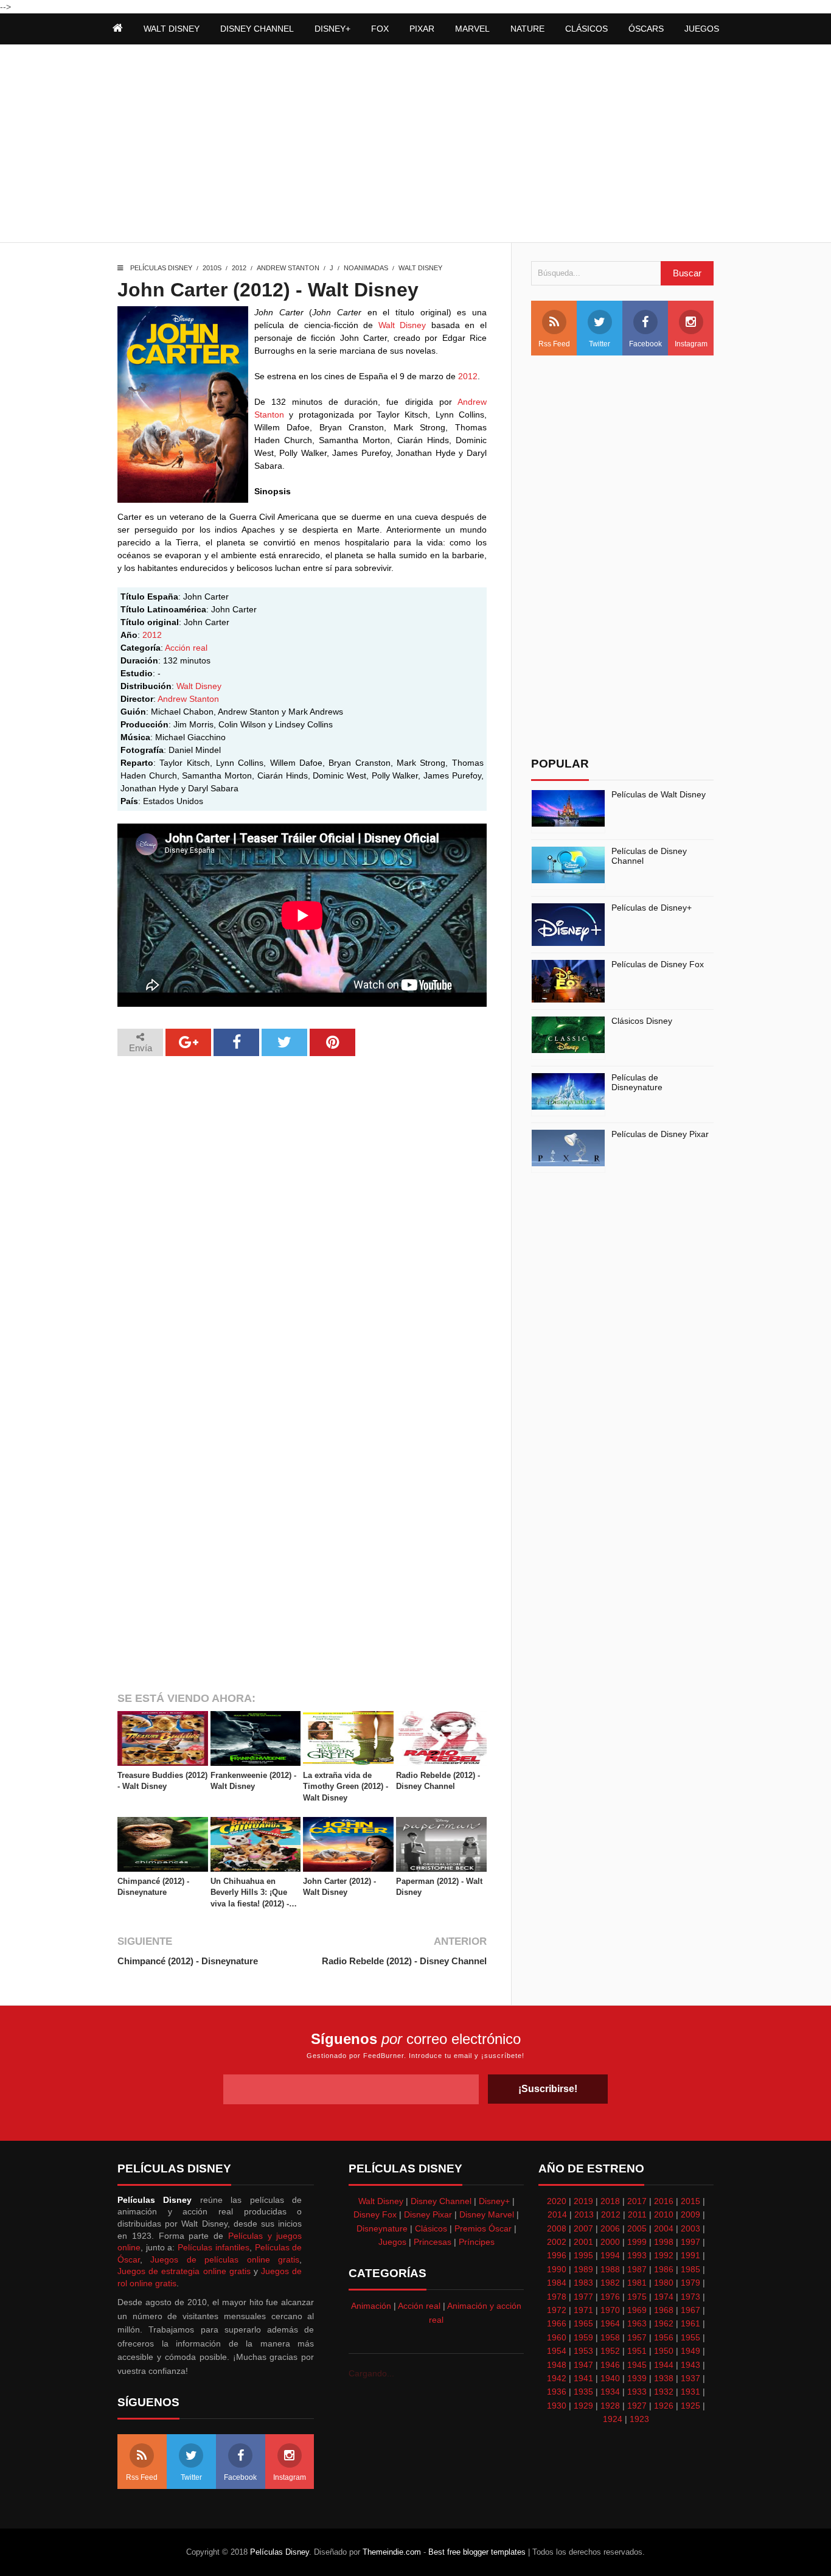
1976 (610, 2297)
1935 (583, 2392)
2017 (637, 2201)
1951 (637, 2351)
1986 (664, 2269)
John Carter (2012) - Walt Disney (339, 1887)
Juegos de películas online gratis (225, 2259)
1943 (690, 2365)
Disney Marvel (487, 2214)
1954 (557, 2351)
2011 (637, 2214)
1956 (664, 2337)
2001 (583, 2242)
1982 (610, 2283)
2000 (610, 2242)
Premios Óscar (483, 2228)
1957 (637, 2337)
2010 (664, 2214)
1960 (557, 2337)
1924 (613, 2419)
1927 (637, 2406)
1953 (583, 2351)
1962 (664, 2323)
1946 (610, 2365)
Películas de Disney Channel (649, 856)
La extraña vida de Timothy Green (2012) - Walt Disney (346, 1786)
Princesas (433, 2242)
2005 (637, 2228)
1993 (637, 2255)
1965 (583, 2323)
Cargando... (371, 2373)
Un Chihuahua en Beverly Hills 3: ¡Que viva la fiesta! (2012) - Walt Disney (250, 1893)
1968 (664, 2310)
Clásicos (431, 2228)
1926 (664, 2406)
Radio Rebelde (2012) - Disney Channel (438, 1781)
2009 (690, 2214)
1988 (610, 2269)
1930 (557, 2406)
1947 (583, 2365)
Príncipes (477, 2242)
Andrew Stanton (288, 268)
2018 (610, 2201)
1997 (690, 2242)
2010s (212, 268)
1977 (583, 2297)
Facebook (645, 344)
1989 (583, 2269)
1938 (664, 2378)
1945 (637, 2365)
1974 (664, 2297)
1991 (690, 2255)
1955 (690, 2337)
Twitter (600, 344)
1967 (690, 2310)
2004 (664, 2228)
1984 (557, 2283)
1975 (637, 2297)
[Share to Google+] (188, 1042)
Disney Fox (375, 2214)
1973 (690, 2297)
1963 (637, 2323)
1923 (639, 2419)
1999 (637, 2242)
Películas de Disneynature (637, 1083)
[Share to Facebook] (236, 1042)
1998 (664, 2242)
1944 (664, 2365)
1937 (690, 2378)
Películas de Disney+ (652, 908)
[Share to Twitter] (284, 1042)
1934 (610, 2392)
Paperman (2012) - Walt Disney (439, 1887)
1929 (583, 2406)
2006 (610, 2228)
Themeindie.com (392, 2552)
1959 (583, 2337)
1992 (664, 2255)
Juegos (392, 2242)
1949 (690, 2351)
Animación (371, 2306)
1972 (557, 2310)
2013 (584, 2214)
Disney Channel (441, 2201)
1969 (637, 2310)
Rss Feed (554, 344)
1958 (610, 2337)
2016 (664, 2201)
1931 (690, 2392)
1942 (557, 2378)
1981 (637, 2283)
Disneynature (382, 2228)
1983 (583, 2283)
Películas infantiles (214, 2247)
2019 (583, 2201)
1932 (664, 2392)
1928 (610, 2406)
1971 (583, 2310)
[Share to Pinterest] (332, 1042)
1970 (610, 2310)
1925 (690, 2406)
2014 (557, 2214)
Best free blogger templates (477, 2552)
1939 (637, 2378)
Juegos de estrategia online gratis (184, 2271)
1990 (557, 2269)
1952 (610, 2351)
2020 (557, 2201)
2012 (239, 268)
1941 (583, 2378)
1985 (690, 2269)
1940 (610, 2378)
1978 (557, 2297)
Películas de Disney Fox (658, 964)
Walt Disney (420, 268)
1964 (610, 2323)
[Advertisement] (415, 145)
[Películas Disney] (118, 29)
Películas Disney (161, 268)
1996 (557, 2255)
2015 (690, 2201)
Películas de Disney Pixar (660, 1134)
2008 (557, 2228)
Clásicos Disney (642, 1021)
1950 (664, 2351)
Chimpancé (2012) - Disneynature (153, 1887)
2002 (557, 2242)
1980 (664, 2283)
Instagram (691, 344)
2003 (690, 2228)
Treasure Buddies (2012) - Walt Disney (162, 1781)
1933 (637, 2392)
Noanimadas (366, 268)
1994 (610, 2255)
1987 (637, 2269)
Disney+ (494, 2201)
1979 (690, 2283)
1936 (557, 2392)
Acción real (186, 648)
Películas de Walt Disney (659, 794)
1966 (557, 2323)
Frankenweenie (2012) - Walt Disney (253, 1781)
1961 (690, 2323)
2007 (583, 2228)
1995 (583, 2255)
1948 (557, 2365)
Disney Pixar (428, 2214)
